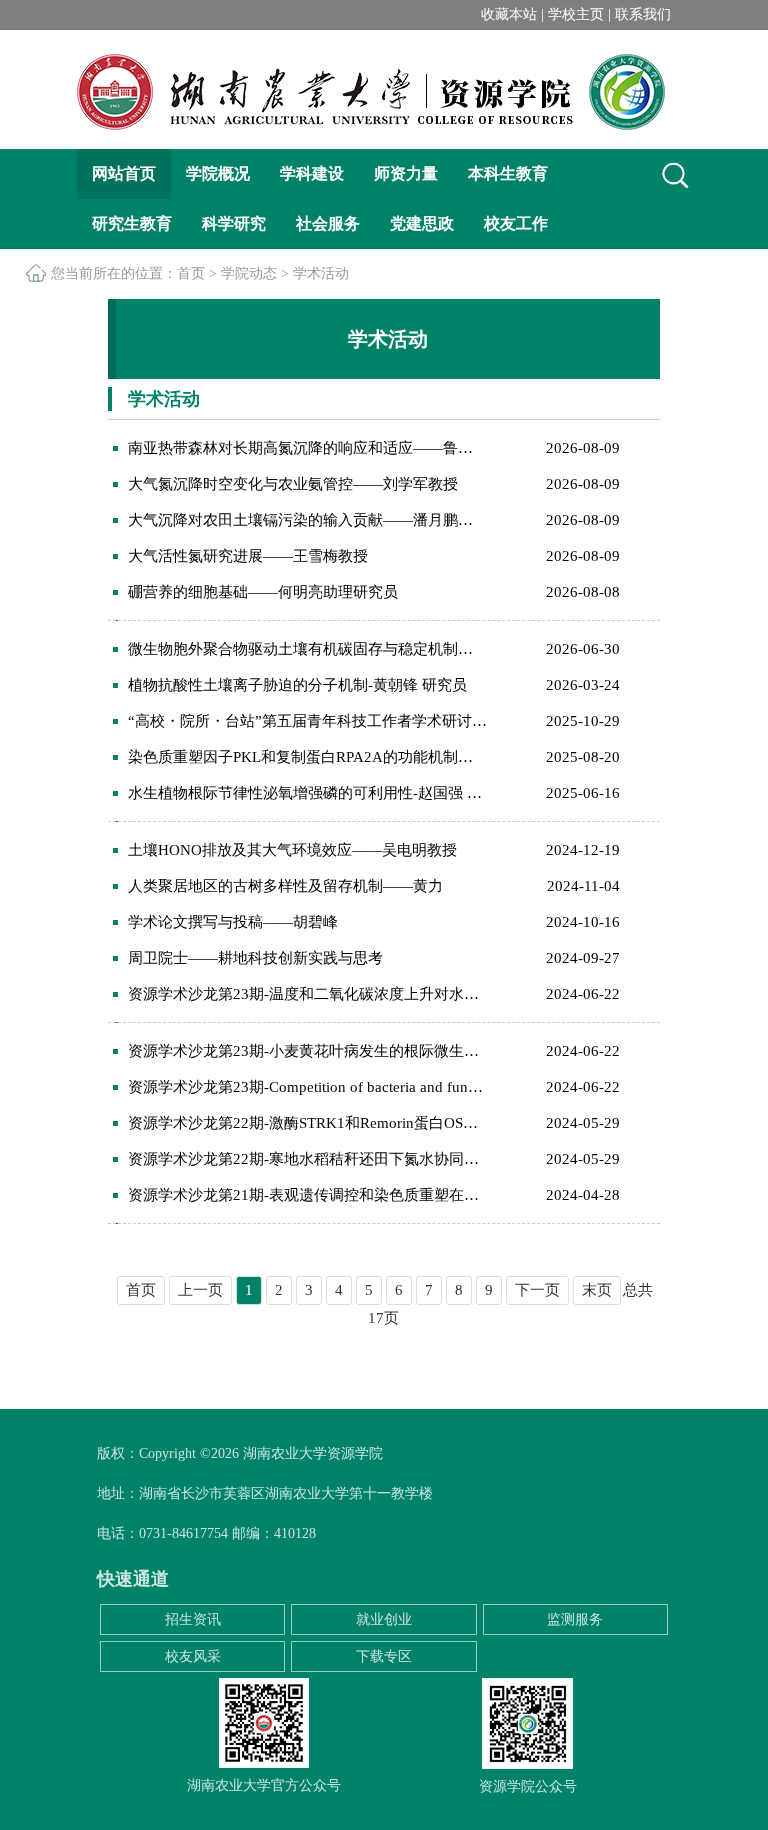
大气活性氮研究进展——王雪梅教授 (248, 556)
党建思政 (422, 223)
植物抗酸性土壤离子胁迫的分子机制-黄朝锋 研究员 (297, 685)
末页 (597, 1290)
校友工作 (516, 223)
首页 (191, 273)
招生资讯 (193, 1619)
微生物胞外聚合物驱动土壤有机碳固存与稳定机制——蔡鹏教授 (307, 649)
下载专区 (384, 1656)
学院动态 (249, 273)
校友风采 (193, 1656)
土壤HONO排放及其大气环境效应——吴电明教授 (292, 850)
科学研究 (234, 223)
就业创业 (384, 1619)
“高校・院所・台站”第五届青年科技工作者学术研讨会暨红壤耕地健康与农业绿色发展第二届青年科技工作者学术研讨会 (307, 721)
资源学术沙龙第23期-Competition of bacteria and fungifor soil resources (307, 1087)
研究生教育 (132, 223)
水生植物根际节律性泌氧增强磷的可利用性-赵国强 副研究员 (307, 793)
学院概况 (218, 173)
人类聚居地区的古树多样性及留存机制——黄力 (285, 886)
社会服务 (328, 223)
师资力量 (406, 173)
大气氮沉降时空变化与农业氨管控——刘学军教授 (293, 484)
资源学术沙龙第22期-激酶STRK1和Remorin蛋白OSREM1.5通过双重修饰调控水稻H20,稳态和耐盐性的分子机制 (307, 1123)
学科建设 (312, 173)
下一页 (537, 1290)
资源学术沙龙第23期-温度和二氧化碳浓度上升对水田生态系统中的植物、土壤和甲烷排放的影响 (307, 994)
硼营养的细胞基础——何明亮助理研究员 (263, 592)
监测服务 (575, 1619)
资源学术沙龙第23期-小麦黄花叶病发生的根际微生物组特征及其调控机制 (307, 1051)
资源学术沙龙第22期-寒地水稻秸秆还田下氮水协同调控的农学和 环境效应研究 (307, 1159)
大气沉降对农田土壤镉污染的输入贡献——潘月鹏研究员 (307, 520)
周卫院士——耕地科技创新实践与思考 (255, 958)
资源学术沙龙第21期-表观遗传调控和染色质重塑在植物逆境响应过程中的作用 (307, 1195)
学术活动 (321, 273)
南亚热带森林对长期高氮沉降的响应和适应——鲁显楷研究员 (307, 448)
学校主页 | (579, 14)
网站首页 (124, 173)
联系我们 (643, 14)
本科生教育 (508, 173)
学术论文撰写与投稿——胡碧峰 (233, 922)
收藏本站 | (514, 14)
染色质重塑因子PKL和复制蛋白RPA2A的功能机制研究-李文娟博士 (307, 757)
